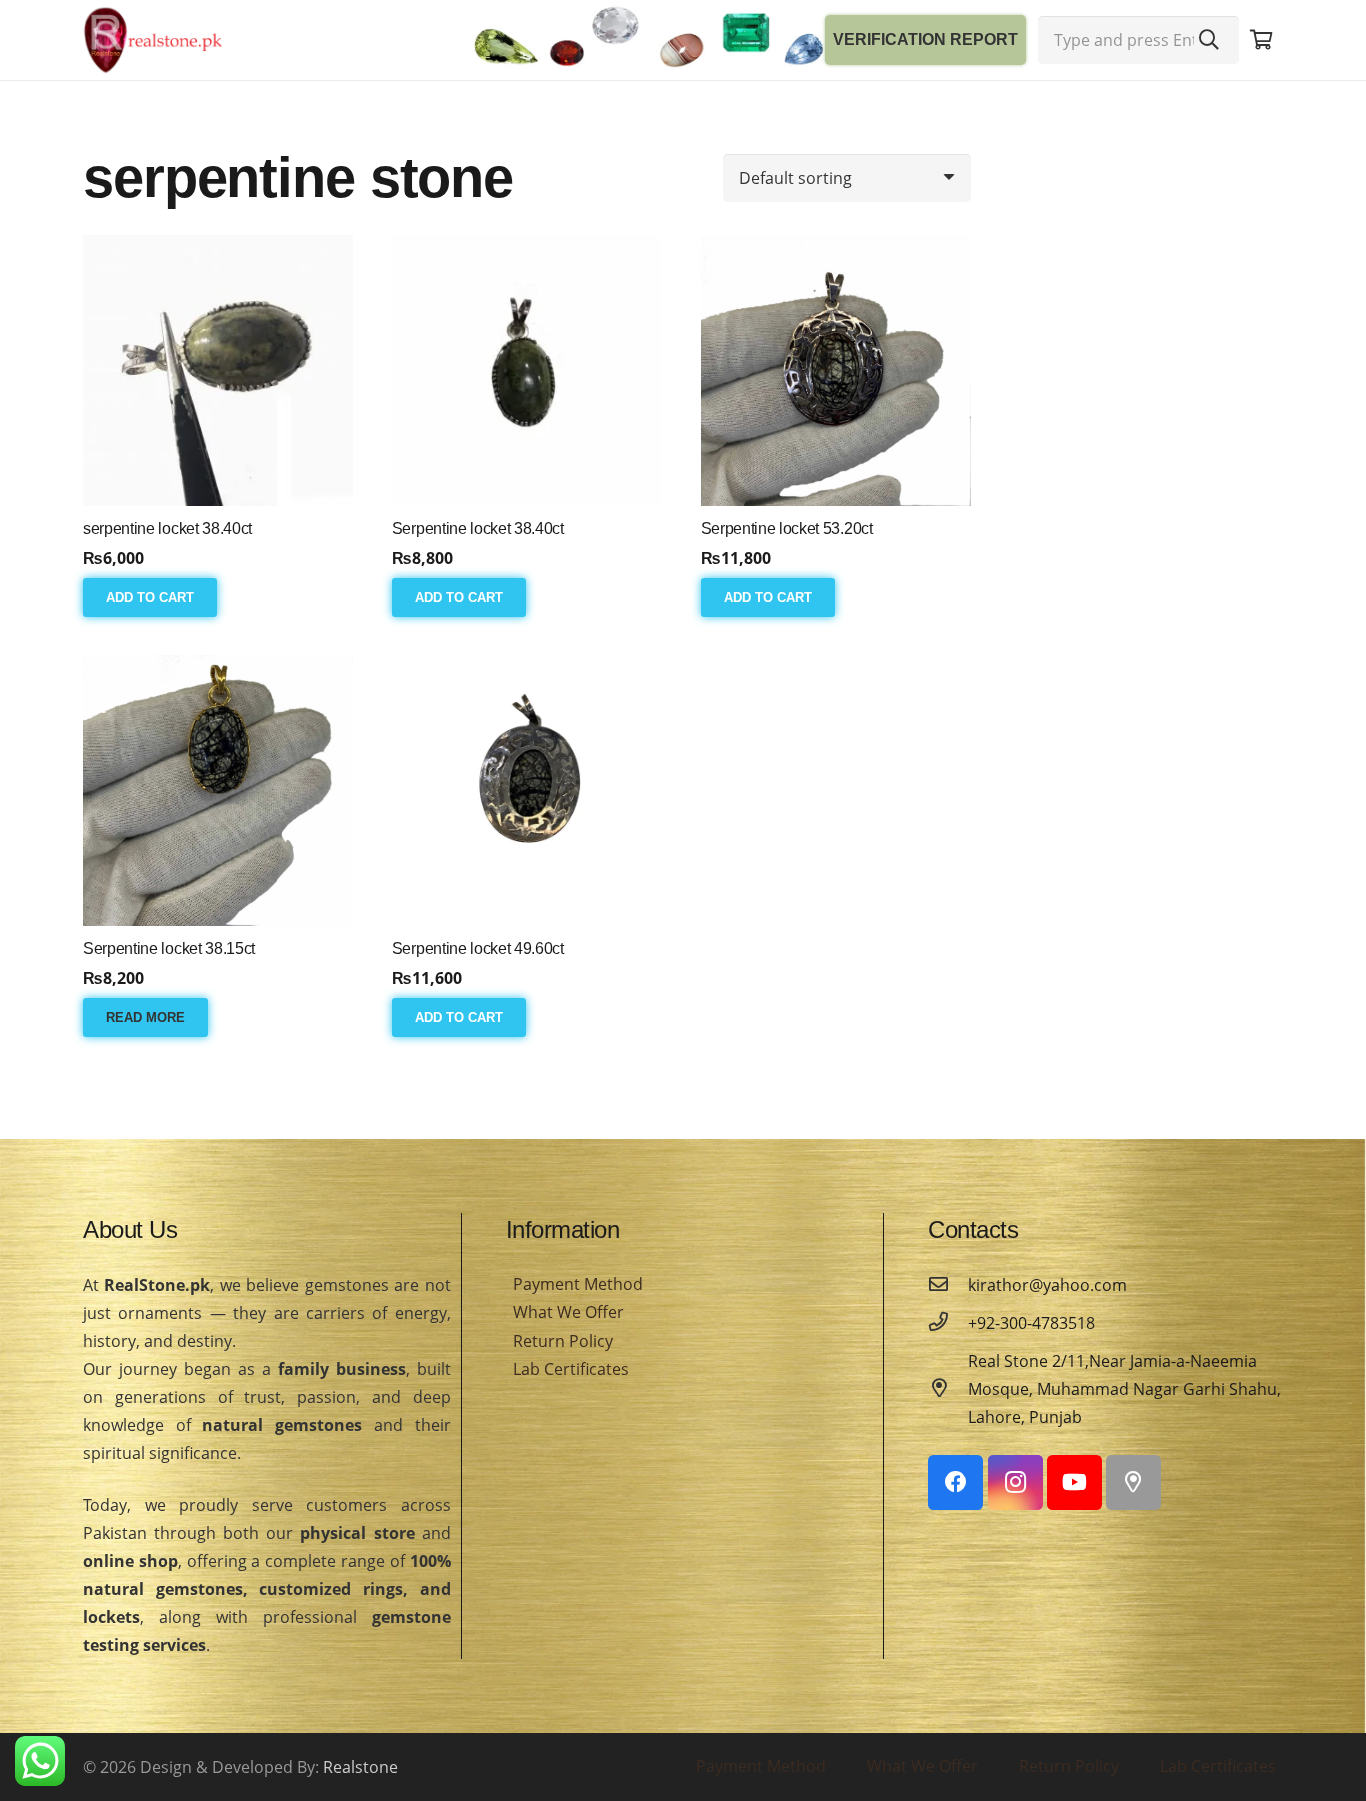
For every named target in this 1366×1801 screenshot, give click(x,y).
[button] (150, 597)
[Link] (153, 40)
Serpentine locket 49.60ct (478, 948)
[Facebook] (955, 1482)
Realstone (360, 1767)
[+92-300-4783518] (948, 1323)
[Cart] (1261, 40)
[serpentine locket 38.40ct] (218, 370)
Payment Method (578, 1284)
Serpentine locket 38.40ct (478, 528)
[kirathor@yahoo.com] (948, 1285)
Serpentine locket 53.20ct (787, 528)
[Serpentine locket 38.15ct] (218, 790)
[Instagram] (1015, 1482)
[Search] (1209, 40)
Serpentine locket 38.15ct (169, 948)
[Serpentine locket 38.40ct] (527, 370)
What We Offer (568, 1312)
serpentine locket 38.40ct (167, 528)
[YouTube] (1074, 1482)
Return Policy (563, 1341)
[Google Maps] (1133, 1482)
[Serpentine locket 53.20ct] (836, 370)
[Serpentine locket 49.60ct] (527, 790)
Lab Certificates (571, 1369)
